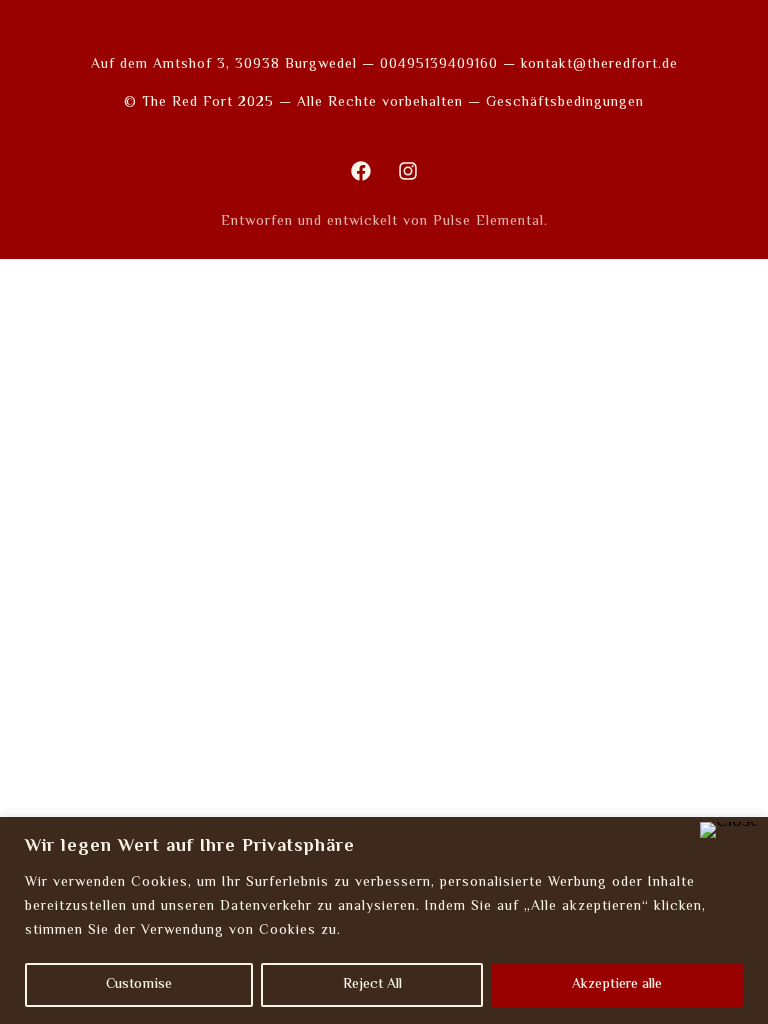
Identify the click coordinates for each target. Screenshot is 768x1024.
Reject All (372, 985)
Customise (139, 985)
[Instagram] (408, 171)
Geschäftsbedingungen (565, 103)
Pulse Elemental (488, 222)
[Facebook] (361, 171)
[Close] (729, 830)
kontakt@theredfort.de (599, 65)
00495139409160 (439, 65)
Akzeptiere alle (617, 985)
